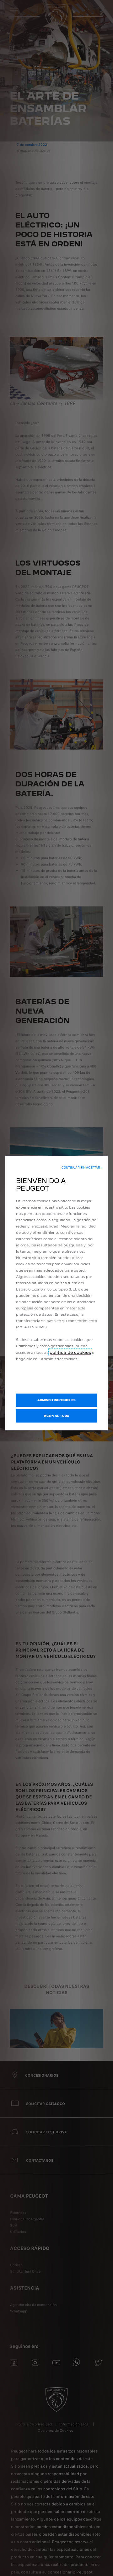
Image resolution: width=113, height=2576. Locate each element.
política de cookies (70, 1352)
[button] (82, 1168)
